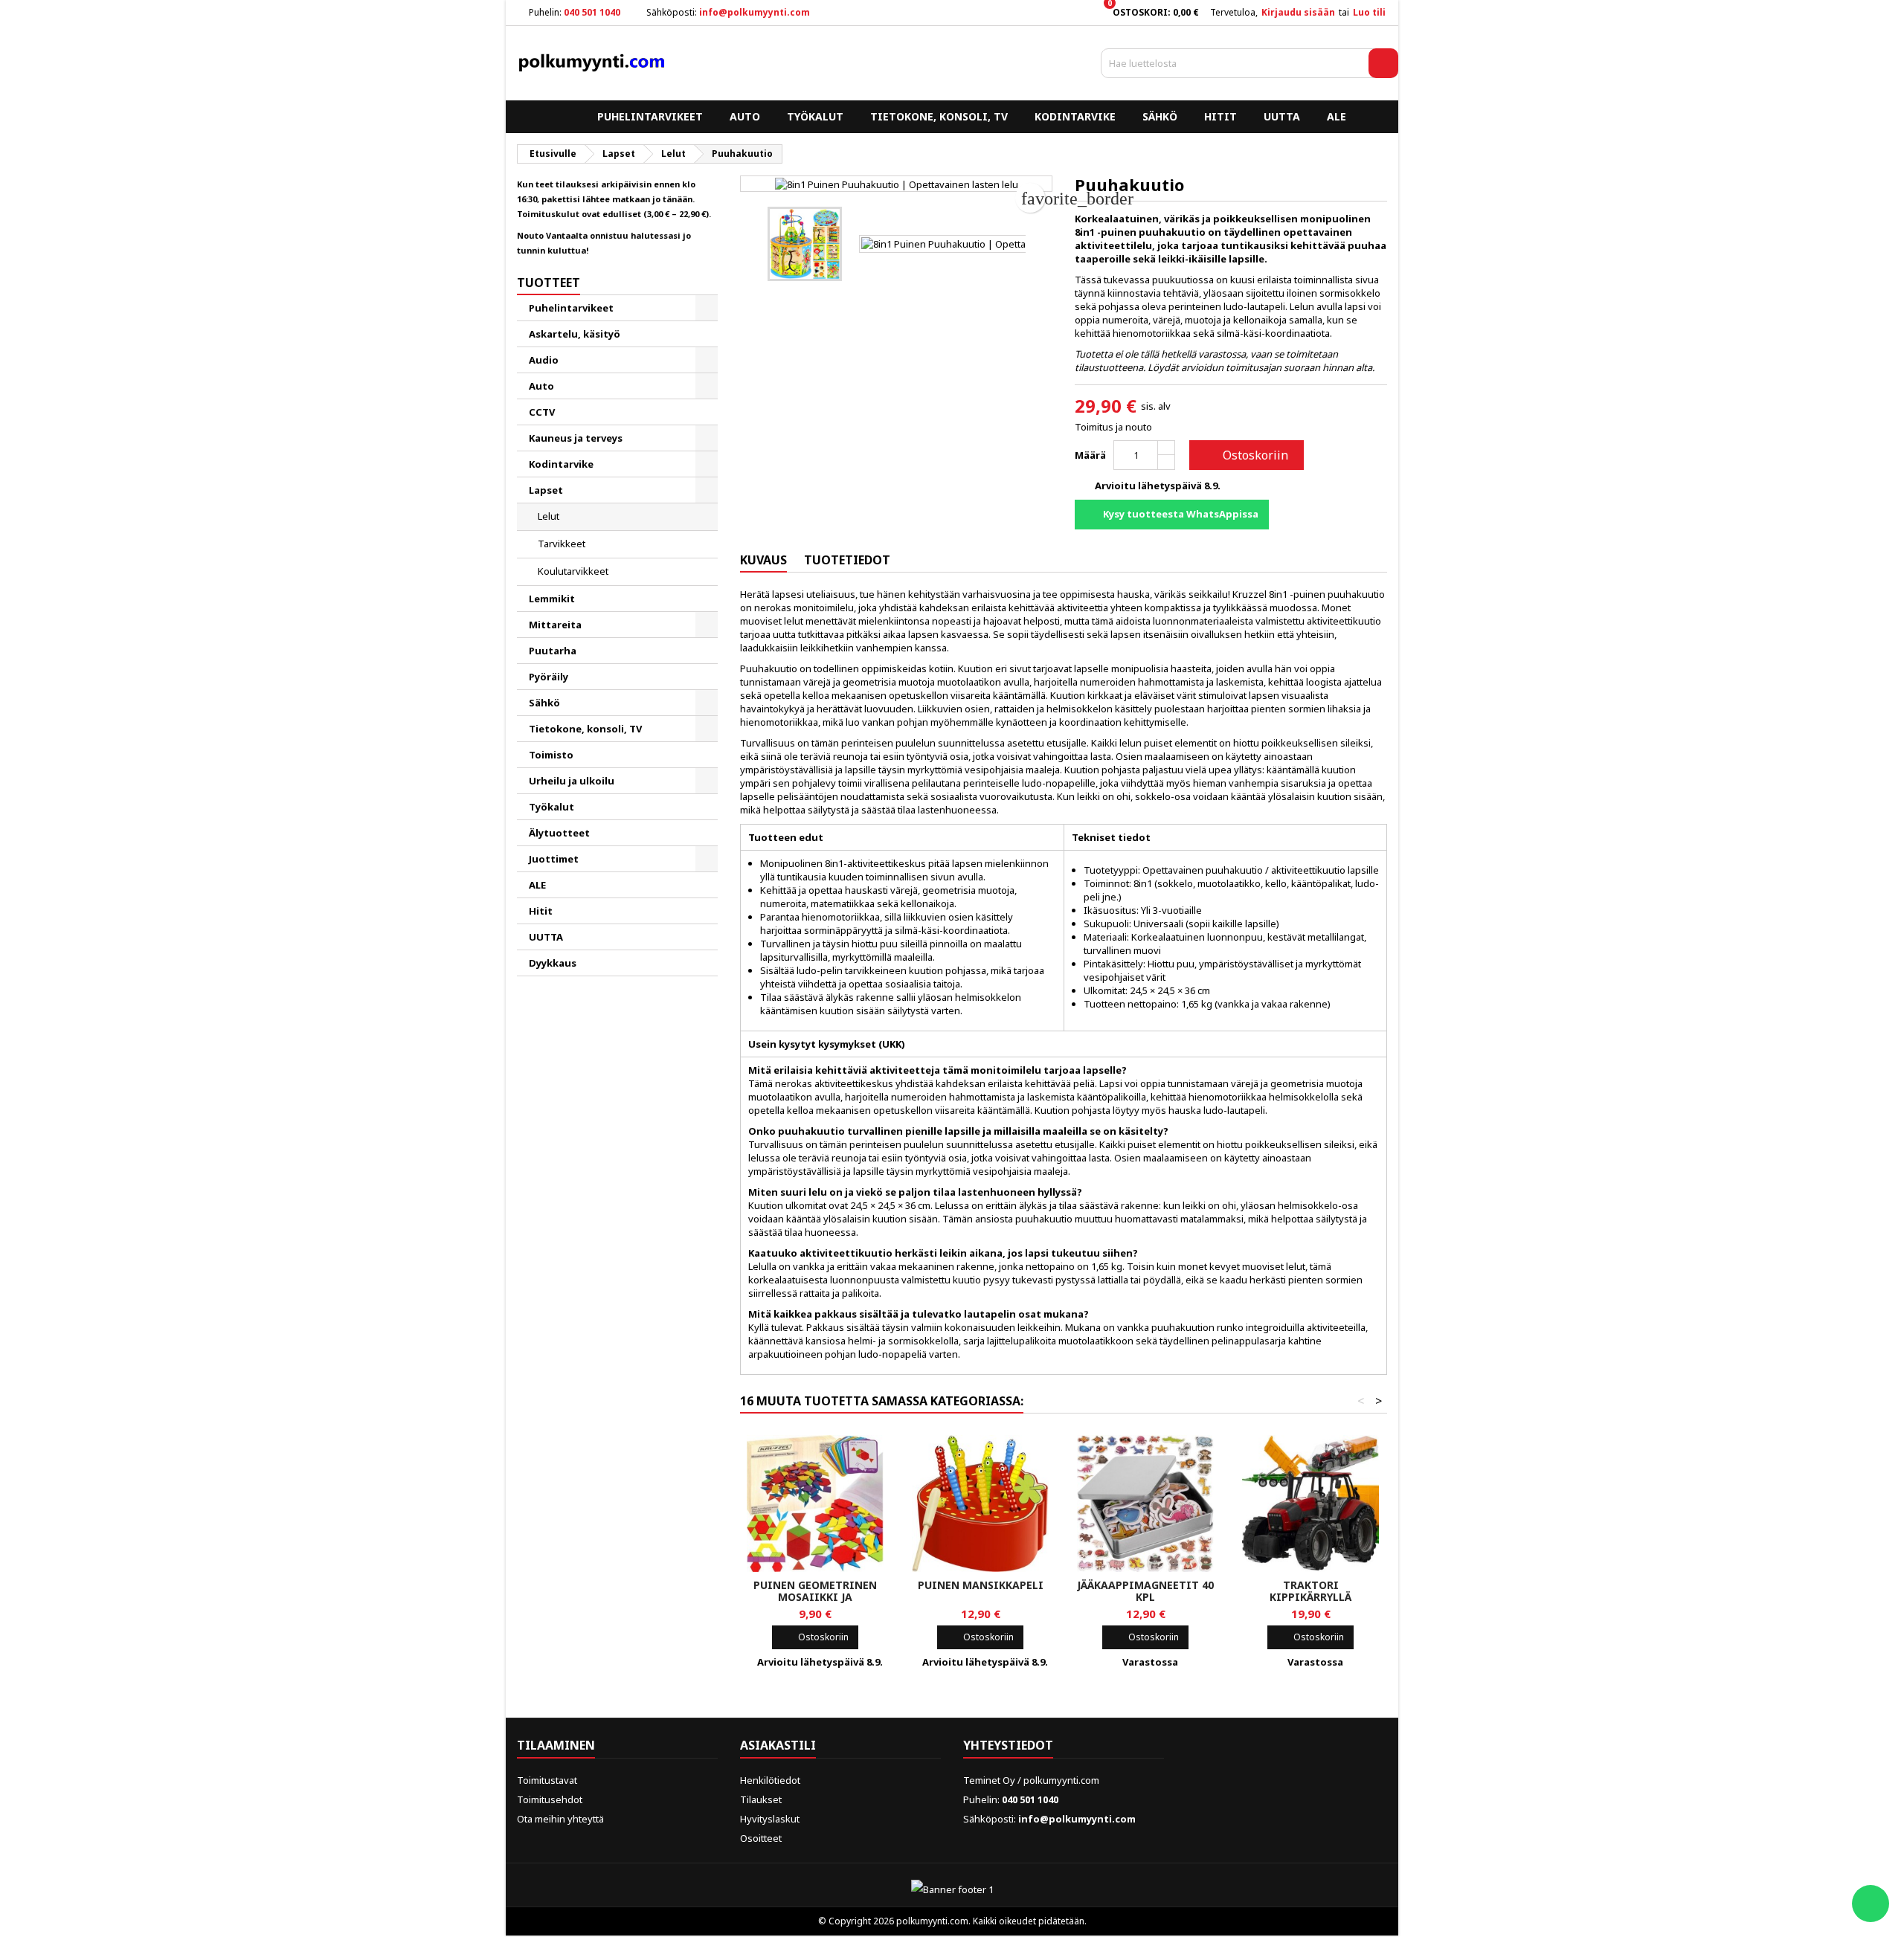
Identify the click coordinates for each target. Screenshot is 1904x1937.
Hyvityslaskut (770, 1819)
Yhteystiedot (1008, 1745)
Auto (745, 116)
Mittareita (555, 625)
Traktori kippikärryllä (1310, 1591)
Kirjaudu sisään (1298, 12)
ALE (1337, 116)
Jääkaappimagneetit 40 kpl (1145, 1591)
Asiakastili (778, 1745)
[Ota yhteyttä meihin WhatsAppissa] (1871, 1904)
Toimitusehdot (550, 1799)
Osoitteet (761, 1838)
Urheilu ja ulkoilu (572, 781)
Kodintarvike (1075, 116)
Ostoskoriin (1245, 455)
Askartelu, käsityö (575, 334)
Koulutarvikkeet (573, 571)
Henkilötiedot (770, 1780)
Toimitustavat (547, 1780)
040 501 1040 (592, 12)
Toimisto (551, 755)
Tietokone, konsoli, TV (939, 116)
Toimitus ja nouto (1113, 427)
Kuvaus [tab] (763, 560)
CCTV (542, 412)
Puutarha (553, 651)
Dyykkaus (553, 963)
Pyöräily (549, 677)
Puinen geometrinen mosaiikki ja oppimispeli (815, 1597)
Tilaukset (761, 1799)
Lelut (549, 516)
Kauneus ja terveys (576, 438)
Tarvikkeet (562, 544)
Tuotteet (549, 283)
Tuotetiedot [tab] (847, 560)
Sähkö (1160, 116)
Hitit (1220, 116)
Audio (544, 360)
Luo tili (1369, 12)
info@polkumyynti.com (755, 12)
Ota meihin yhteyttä (560, 1819)
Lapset (546, 490)
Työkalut (815, 116)
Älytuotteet (559, 833)
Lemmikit (552, 599)
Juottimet (554, 859)
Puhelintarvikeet (650, 116)
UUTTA (1282, 116)
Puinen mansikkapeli (981, 1585)
